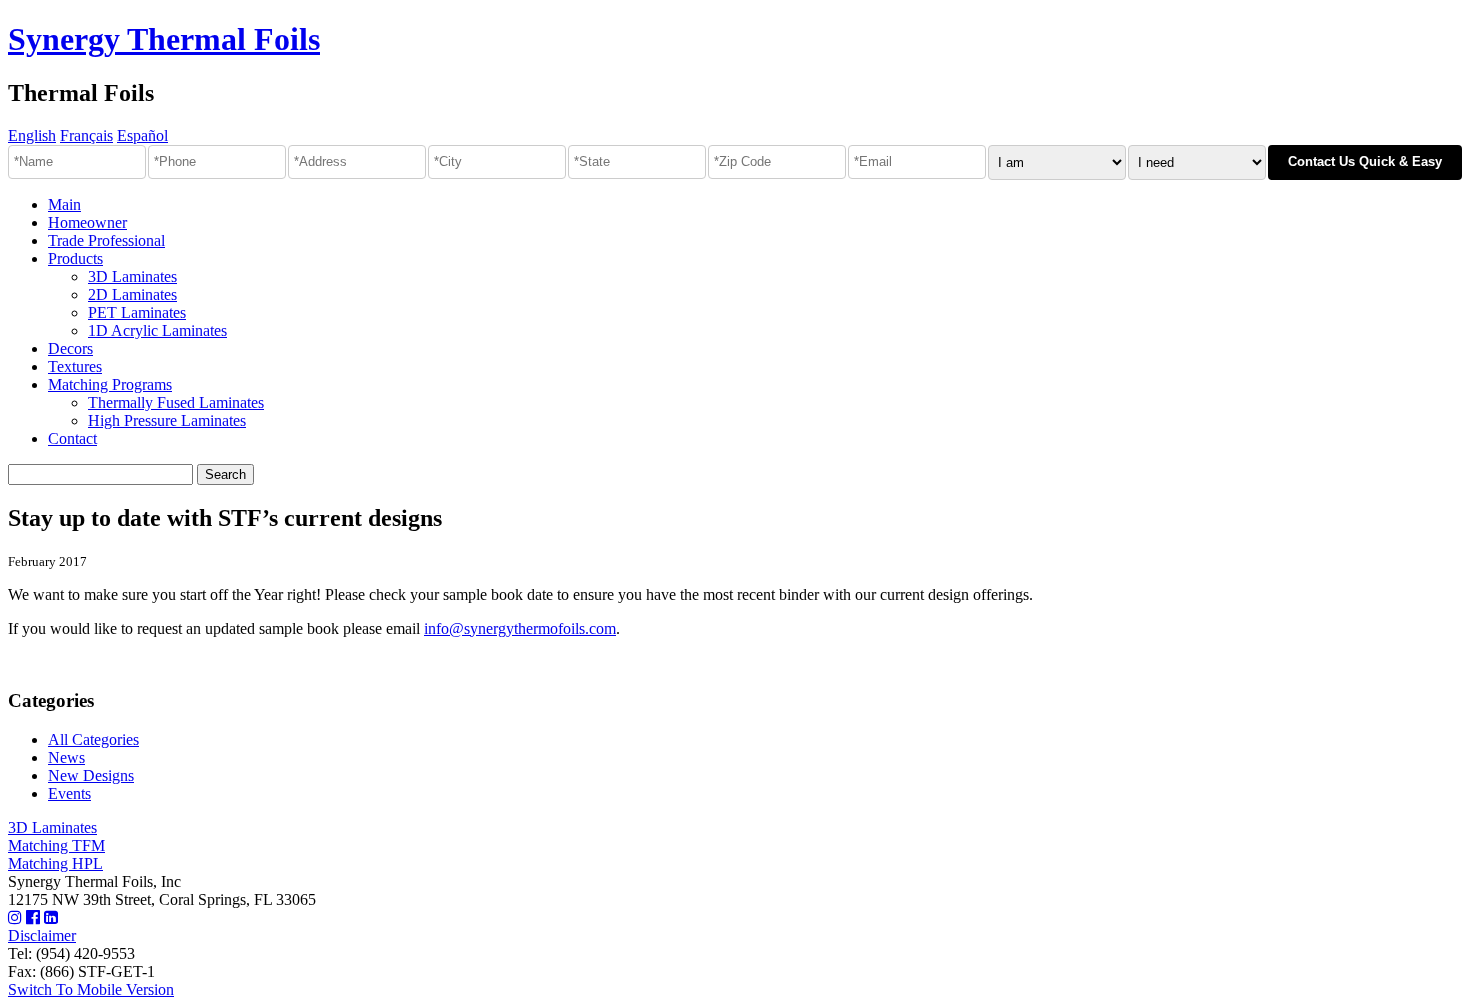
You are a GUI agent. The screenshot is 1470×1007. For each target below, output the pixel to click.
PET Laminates (137, 312)
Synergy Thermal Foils (164, 39)
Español (142, 135)
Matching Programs (110, 384)
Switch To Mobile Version (91, 989)
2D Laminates (132, 294)
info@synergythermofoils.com (520, 628)
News (66, 757)
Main (64, 204)
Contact (72, 438)
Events (69, 793)
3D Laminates (132, 276)
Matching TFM (56, 845)
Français (86, 135)
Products (75, 258)
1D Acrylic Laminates (157, 330)
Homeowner (87, 222)
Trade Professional (106, 240)
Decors (70, 348)
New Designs (91, 775)
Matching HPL (55, 863)
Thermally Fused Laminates (176, 402)
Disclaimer (42, 935)
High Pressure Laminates (167, 420)
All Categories (93, 739)
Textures (75, 366)
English (32, 135)
